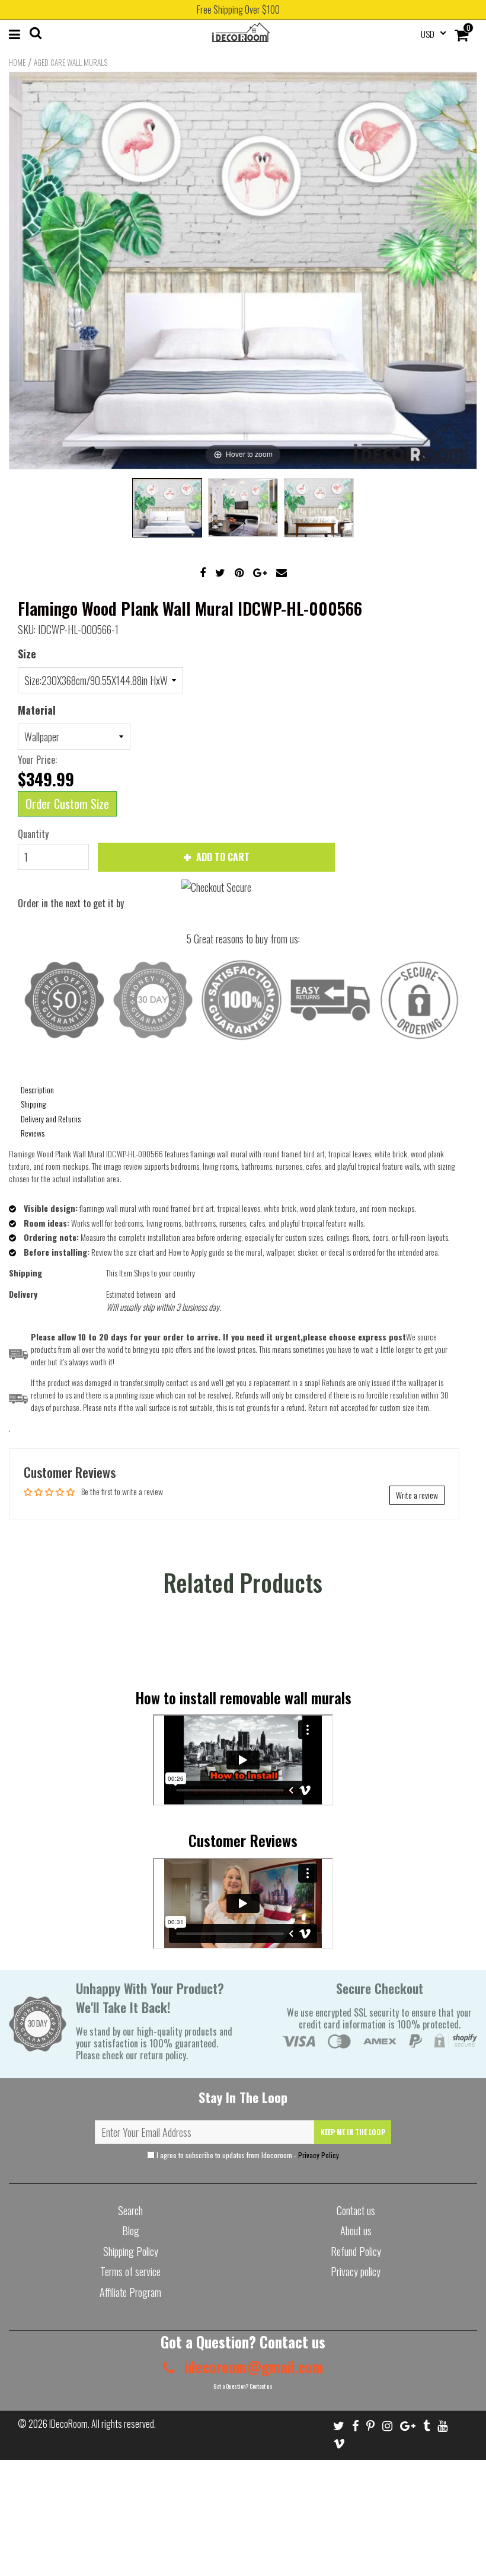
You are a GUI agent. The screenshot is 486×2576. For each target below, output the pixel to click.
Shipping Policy (131, 2251)
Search (130, 2210)
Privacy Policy (319, 2155)
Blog (131, 2231)
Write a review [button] (417, 1495)
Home (17, 62)
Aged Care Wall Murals (71, 62)
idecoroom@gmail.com (252, 2367)
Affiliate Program (130, 2292)
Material (37, 710)
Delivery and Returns (51, 1119)
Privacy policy (356, 2271)
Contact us (356, 2210)
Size (27, 654)
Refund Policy (356, 2251)
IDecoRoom (68, 2424)
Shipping (33, 1104)
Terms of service (130, 2271)
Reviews (33, 1133)
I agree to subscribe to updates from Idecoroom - (247, 2155)
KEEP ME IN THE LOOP (353, 2132)
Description (37, 1089)
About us (356, 2231)
